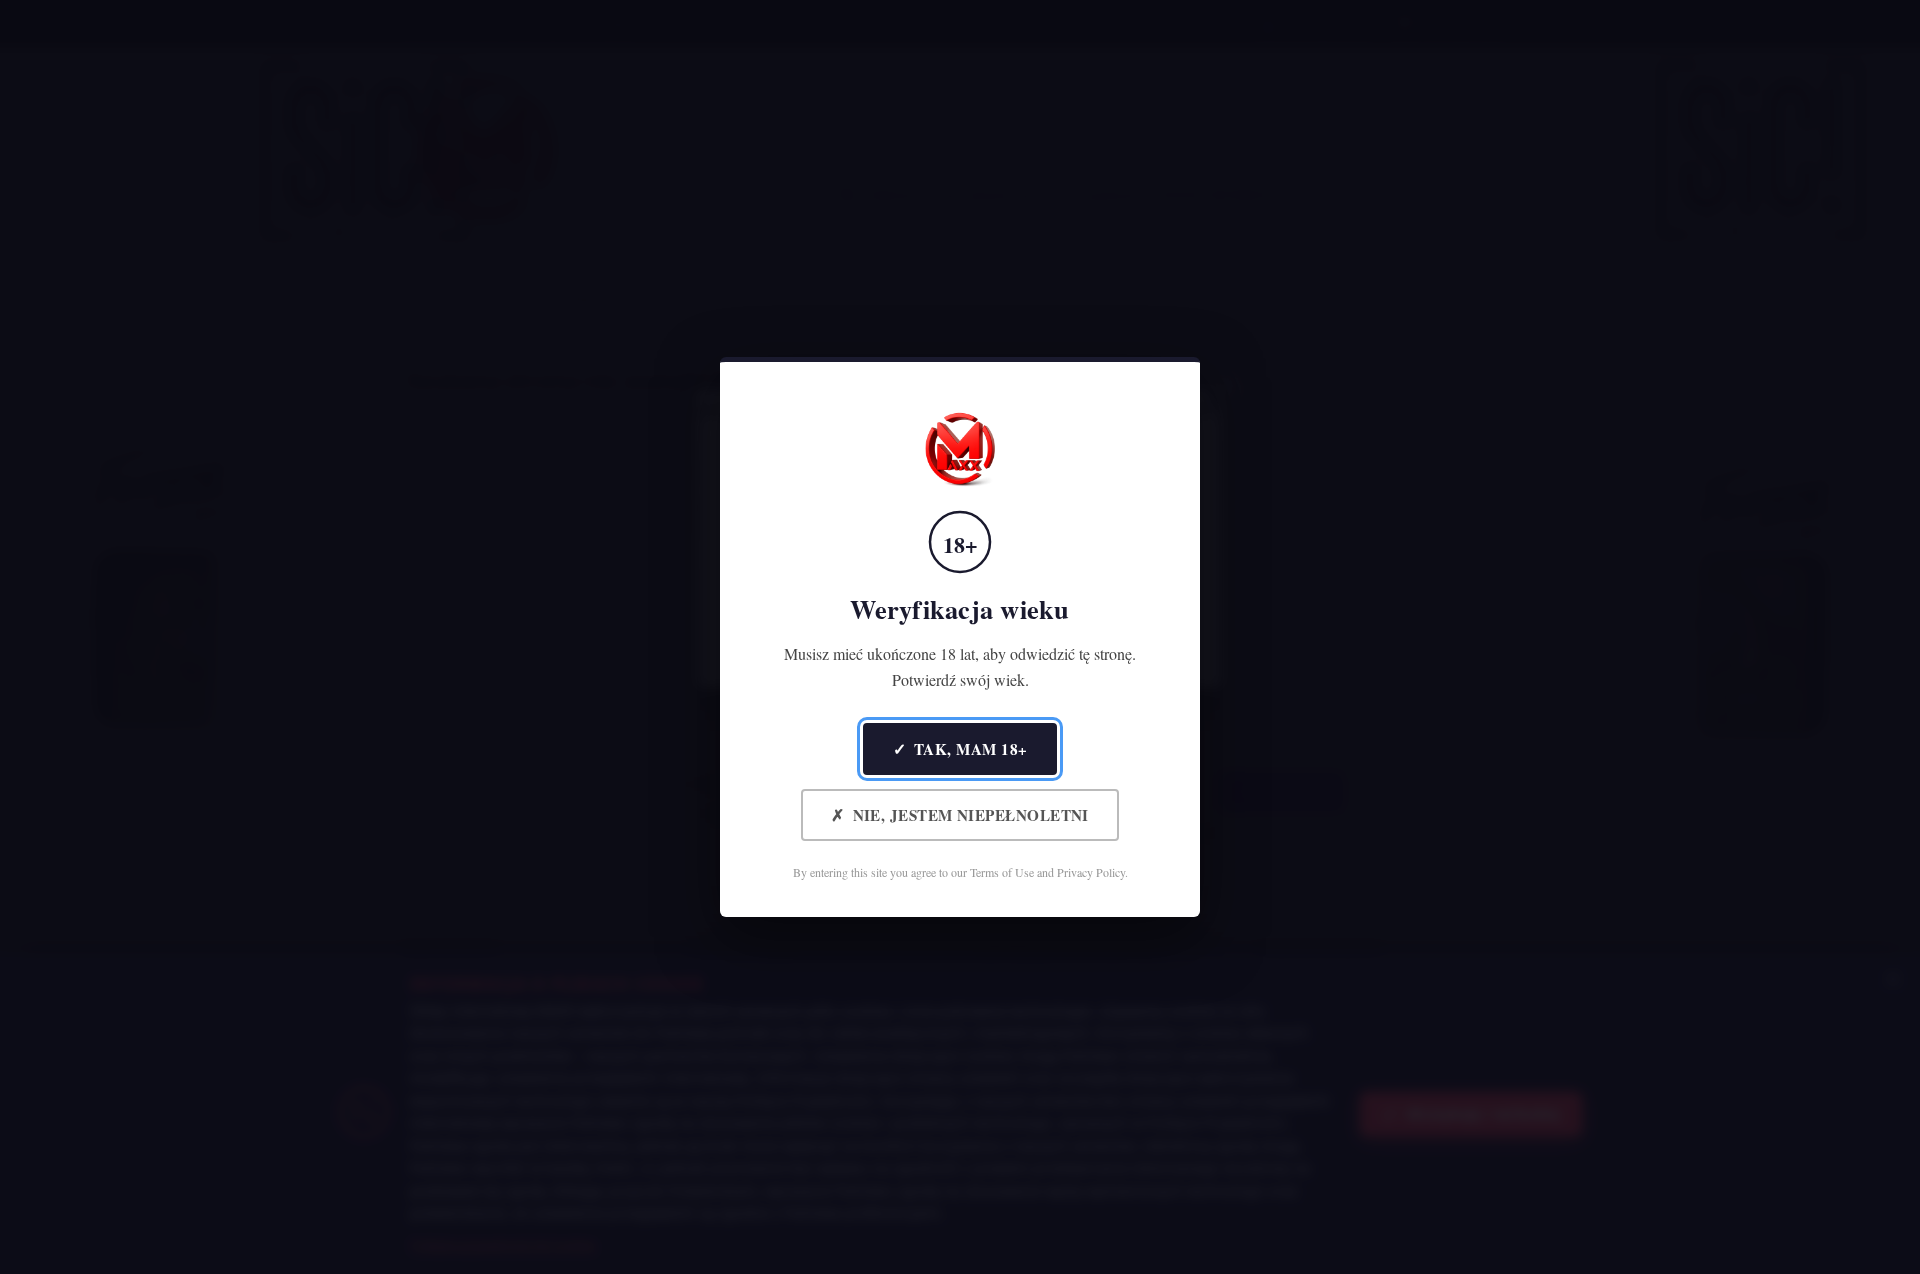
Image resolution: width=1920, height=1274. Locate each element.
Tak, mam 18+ (960, 748)
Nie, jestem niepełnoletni (960, 814)
